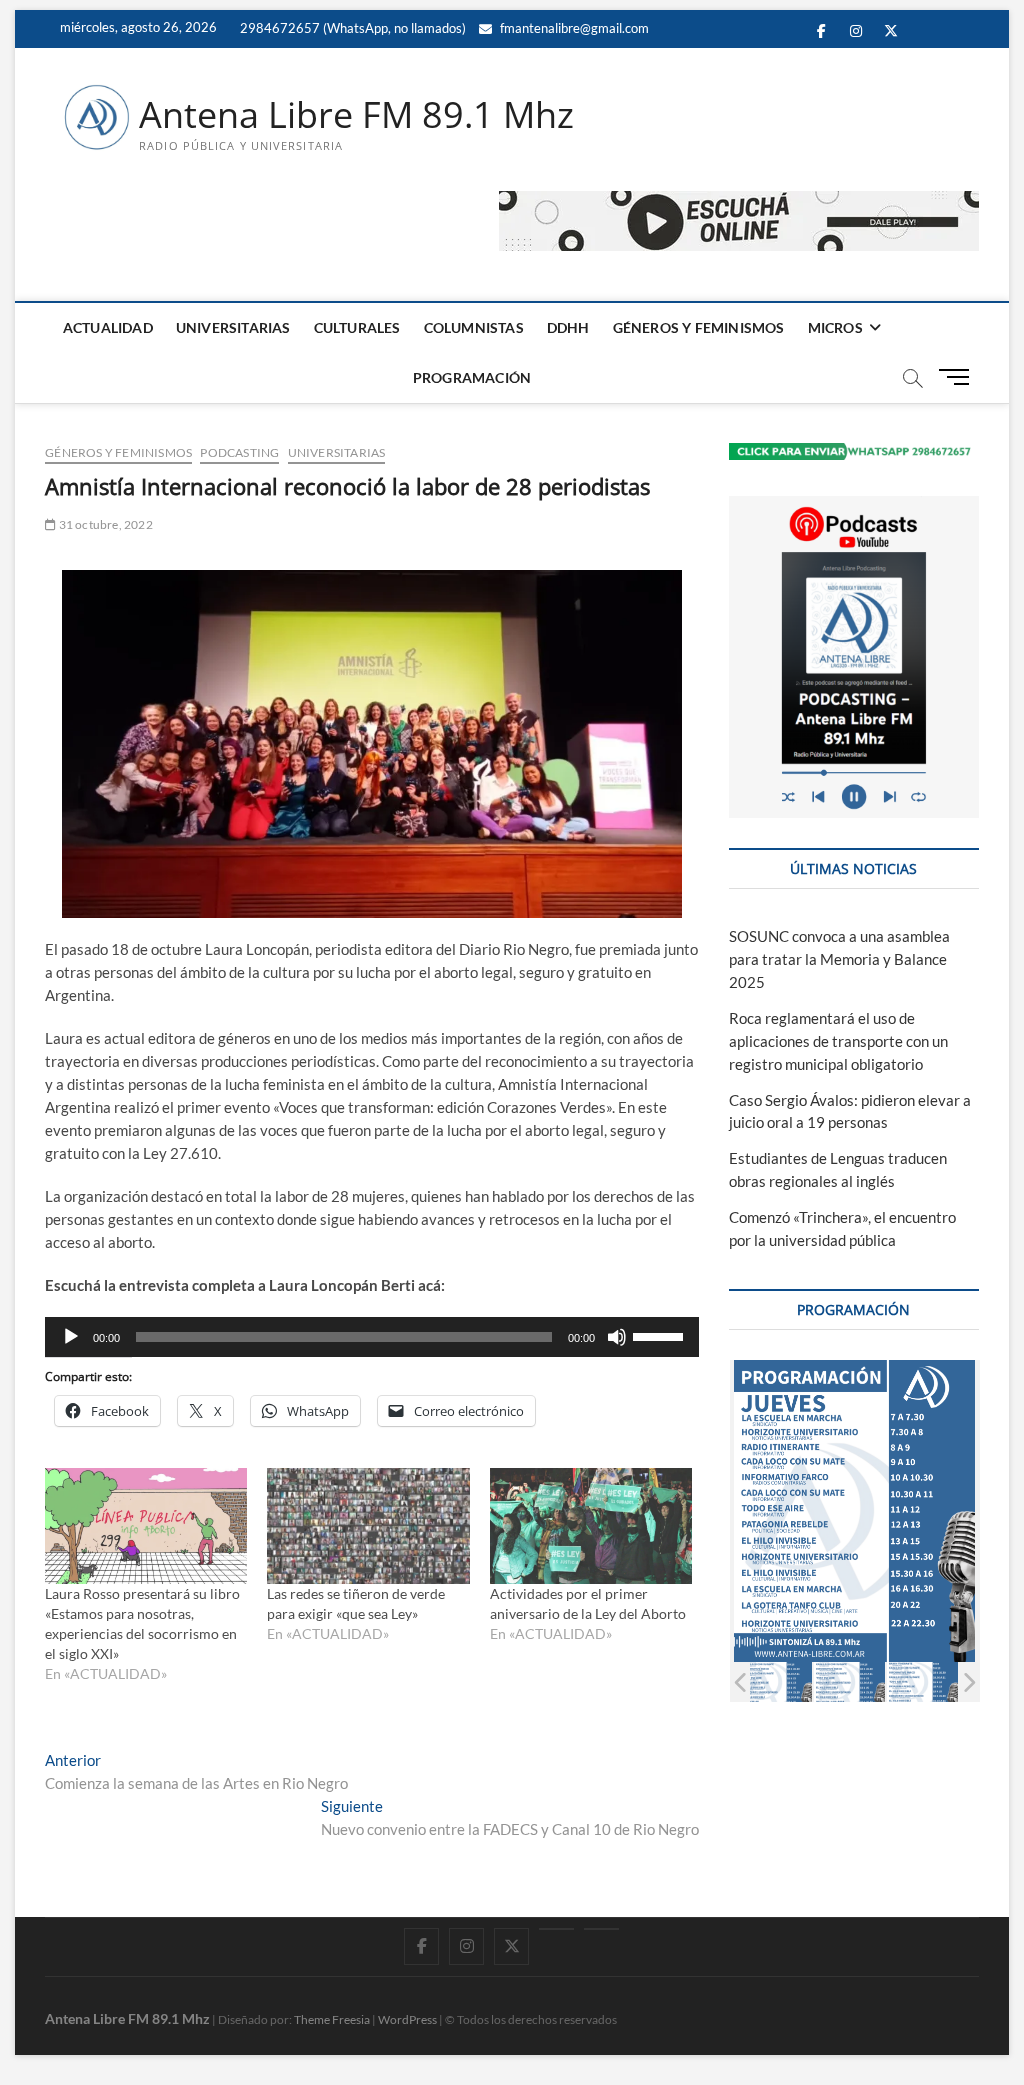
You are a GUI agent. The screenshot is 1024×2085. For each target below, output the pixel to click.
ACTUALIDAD (108, 327)
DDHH (568, 327)
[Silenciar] (617, 1337)
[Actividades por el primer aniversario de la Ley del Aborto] (591, 1526)
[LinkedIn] (556, 1929)
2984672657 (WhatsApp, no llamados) (351, 28)
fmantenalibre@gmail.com (573, 28)
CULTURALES (357, 327)
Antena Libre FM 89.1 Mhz (356, 115)
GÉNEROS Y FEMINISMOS (699, 327)
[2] (776, 1682)
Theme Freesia (332, 2019)
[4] (922, 1682)
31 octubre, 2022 (104, 524)
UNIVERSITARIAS (233, 327)
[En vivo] (601, 1929)
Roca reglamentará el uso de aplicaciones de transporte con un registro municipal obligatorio (838, 1041)
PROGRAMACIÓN (472, 377)
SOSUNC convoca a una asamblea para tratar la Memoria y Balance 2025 (839, 959)
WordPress (407, 2019)
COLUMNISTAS (474, 327)
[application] (372, 1337)
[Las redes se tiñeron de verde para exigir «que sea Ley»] (368, 1526)
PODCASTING (239, 452)
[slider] (661, 1335)
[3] (849, 1682)
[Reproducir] (71, 1337)
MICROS (835, 327)
